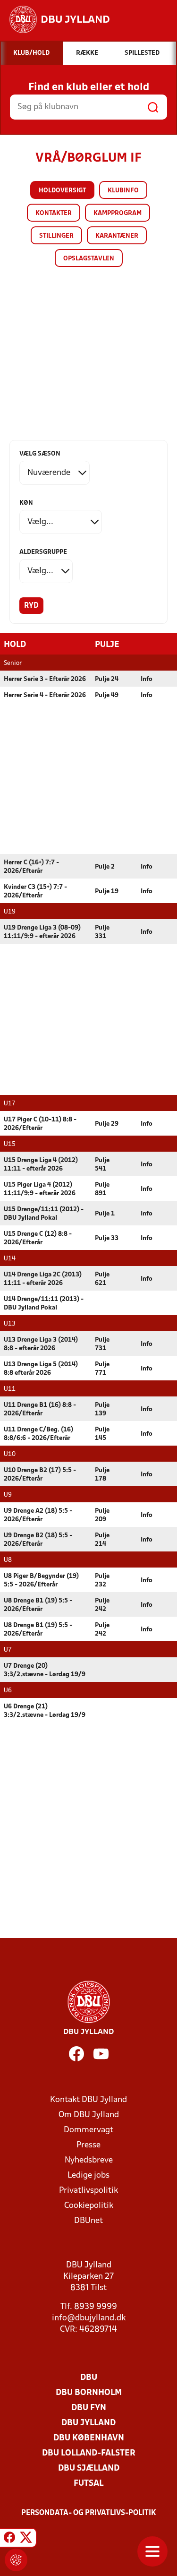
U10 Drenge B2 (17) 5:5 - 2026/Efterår (40, 1475)
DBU (89, 2378)
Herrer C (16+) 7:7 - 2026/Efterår (31, 867)
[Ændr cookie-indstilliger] (16, 2560)
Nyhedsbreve (89, 2160)
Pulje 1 (105, 1214)
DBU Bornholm (89, 2393)
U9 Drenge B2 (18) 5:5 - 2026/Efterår (38, 1540)
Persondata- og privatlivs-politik (89, 2513)
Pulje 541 (102, 1165)
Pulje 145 (102, 1434)
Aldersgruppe (43, 552)
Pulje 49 (107, 695)
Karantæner (117, 236)
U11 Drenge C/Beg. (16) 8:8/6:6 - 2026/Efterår (38, 1434)
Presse (88, 2145)
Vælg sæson (40, 454)
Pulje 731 (102, 1344)
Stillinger (56, 236)
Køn (26, 503)
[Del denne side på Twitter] (26, 2539)
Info (147, 679)
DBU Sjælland (89, 2468)
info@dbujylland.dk (89, 2318)
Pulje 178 (102, 1475)
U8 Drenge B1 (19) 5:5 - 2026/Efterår (38, 1605)
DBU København (89, 2438)
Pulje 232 (102, 1581)
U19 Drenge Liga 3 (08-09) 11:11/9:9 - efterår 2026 (42, 932)
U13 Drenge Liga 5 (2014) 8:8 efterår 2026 (41, 1369)
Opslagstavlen (89, 259)
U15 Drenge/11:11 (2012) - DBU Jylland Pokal (44, 1214)
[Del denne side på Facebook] (9, 2539)
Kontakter (54, 213)
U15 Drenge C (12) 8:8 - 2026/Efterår (38, 1238)
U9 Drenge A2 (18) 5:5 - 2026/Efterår (38, 1515)
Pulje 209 (102, 1515)
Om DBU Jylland (89, 2115)
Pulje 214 (102, 1540)
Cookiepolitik (89, 2206)
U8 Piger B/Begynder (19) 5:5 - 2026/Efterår (41, 1581)
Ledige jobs (88, 2175)
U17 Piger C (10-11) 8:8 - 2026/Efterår (40, 1124)
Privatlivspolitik (88, 2191)
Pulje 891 (102, 1189)
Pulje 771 (102, 1369)
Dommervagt (88, 2130)
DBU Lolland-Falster (89, 2453)
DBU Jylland (88, 2423)
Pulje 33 (107, 1238)
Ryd (31, 606)
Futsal (88, 2484)
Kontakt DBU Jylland (88, 2100)
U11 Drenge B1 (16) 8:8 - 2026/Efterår (40, 1409)
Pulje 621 (102, 1279)
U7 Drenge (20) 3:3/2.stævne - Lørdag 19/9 (45, 1670)
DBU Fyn (89, 2408)
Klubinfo (123, 191)
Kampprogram (118, 213)
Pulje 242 (102, 1605)
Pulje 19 (107, 892)
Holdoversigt (62, 191)
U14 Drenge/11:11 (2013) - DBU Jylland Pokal (44, 1304)
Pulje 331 (102, 932)
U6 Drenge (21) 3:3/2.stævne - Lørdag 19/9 (45, 1711)
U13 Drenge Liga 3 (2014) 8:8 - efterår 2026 (41, 1344)
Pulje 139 (102, 1409)
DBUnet (88, 2221)
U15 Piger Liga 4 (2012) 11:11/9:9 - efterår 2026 (40, 1189)
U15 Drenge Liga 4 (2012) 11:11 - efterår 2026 (41, 1165)
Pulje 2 (105, 867)
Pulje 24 (107, 679)
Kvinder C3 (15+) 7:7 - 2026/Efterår (35, 892)
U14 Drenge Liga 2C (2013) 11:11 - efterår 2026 (43, 1279)
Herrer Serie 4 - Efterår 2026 (45, 695)
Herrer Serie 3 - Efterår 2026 (45, 679)
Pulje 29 (107, 1124)
